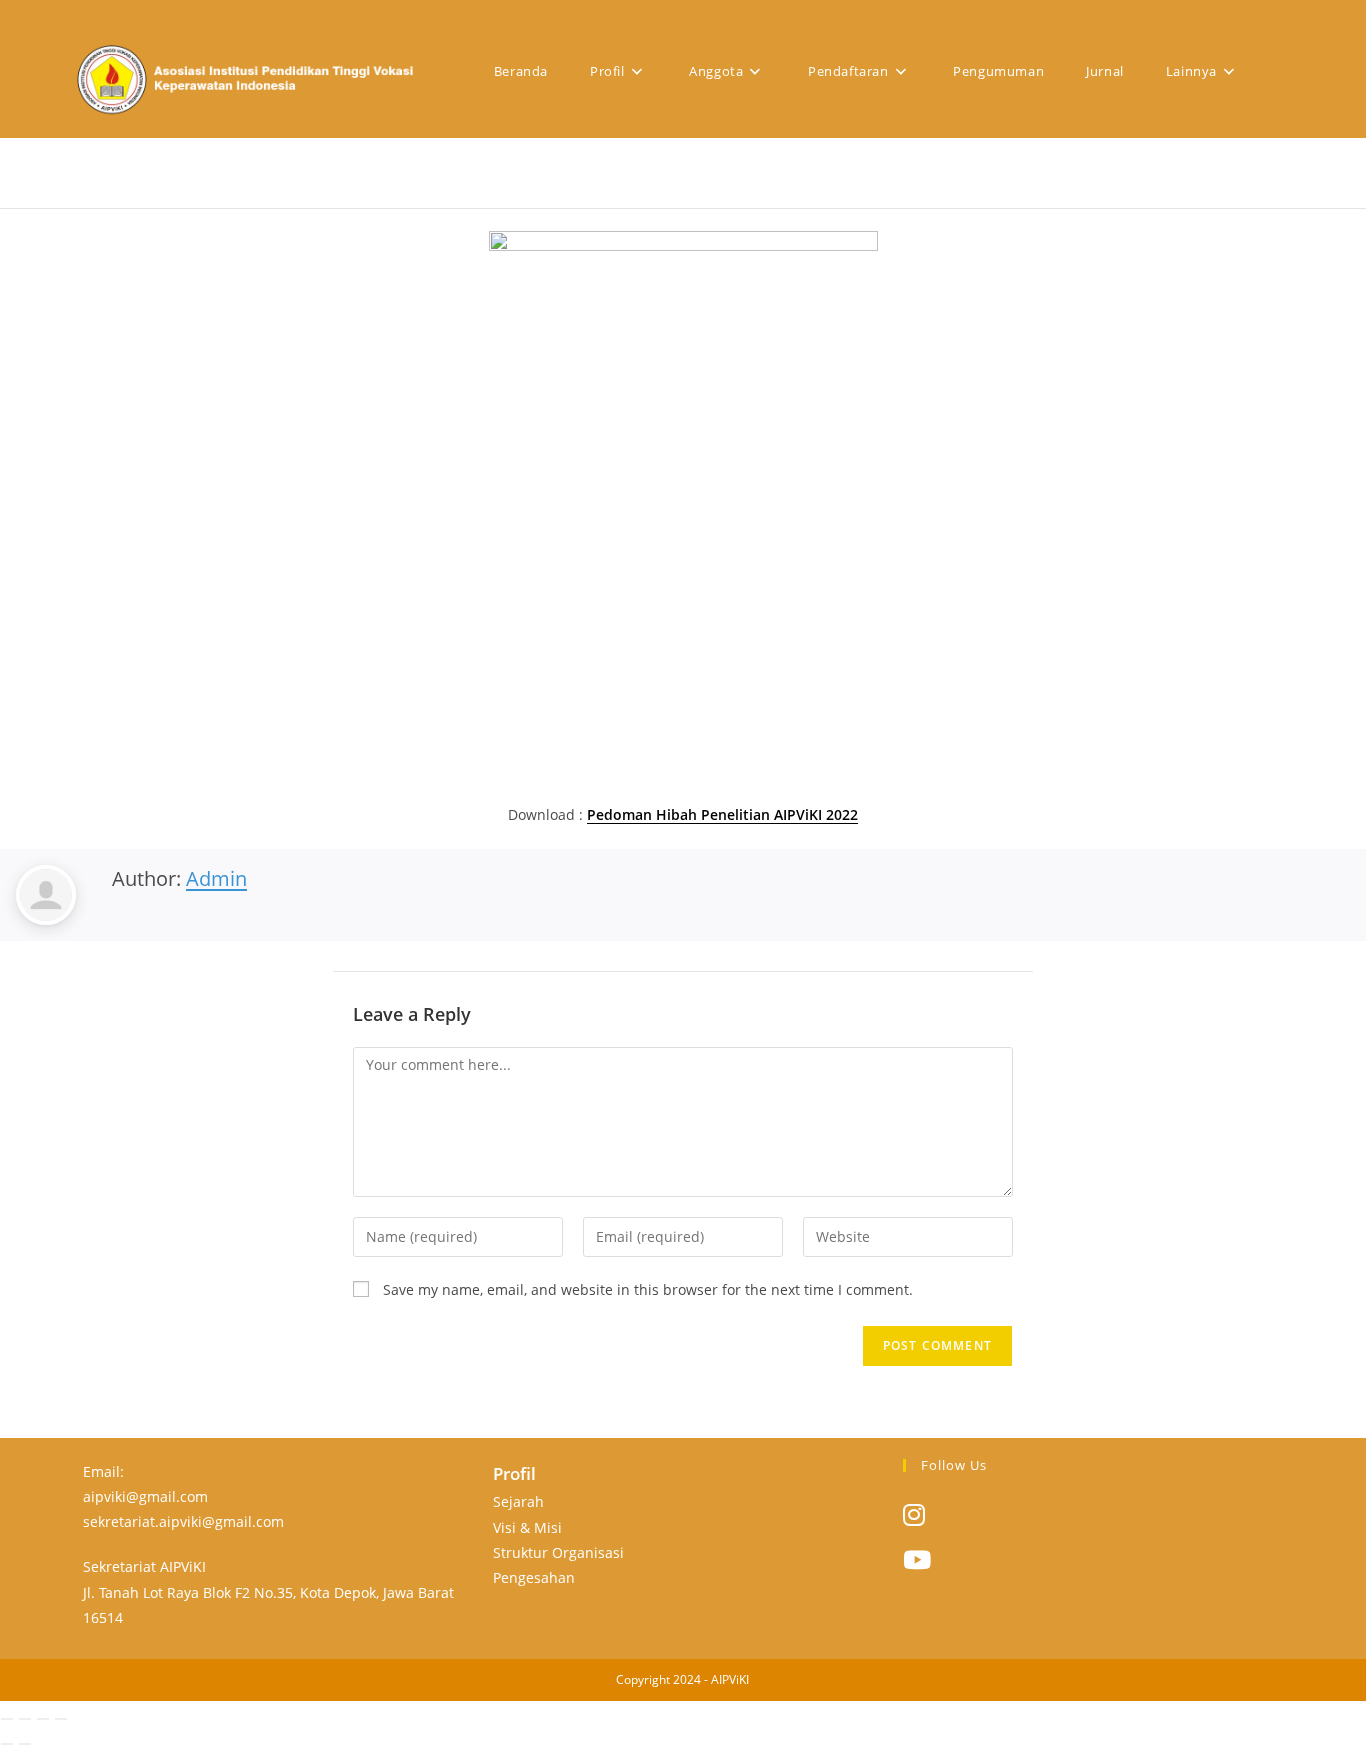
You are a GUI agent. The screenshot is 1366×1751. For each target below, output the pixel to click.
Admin (216, 878)
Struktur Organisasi (558, 1552)
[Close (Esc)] (61, 1719)
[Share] (43, 1719)
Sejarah (518, 1501)
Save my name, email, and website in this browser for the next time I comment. (648, 1289)
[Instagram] (914, 1514)
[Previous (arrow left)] (7, 1744)
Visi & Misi (527, 1527)
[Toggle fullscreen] (25, 1719)
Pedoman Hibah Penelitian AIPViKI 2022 (722, 814)
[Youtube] (917, 1559)
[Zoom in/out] (7, 1719)
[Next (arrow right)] (25, 1744)
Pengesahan (534, 1577)
